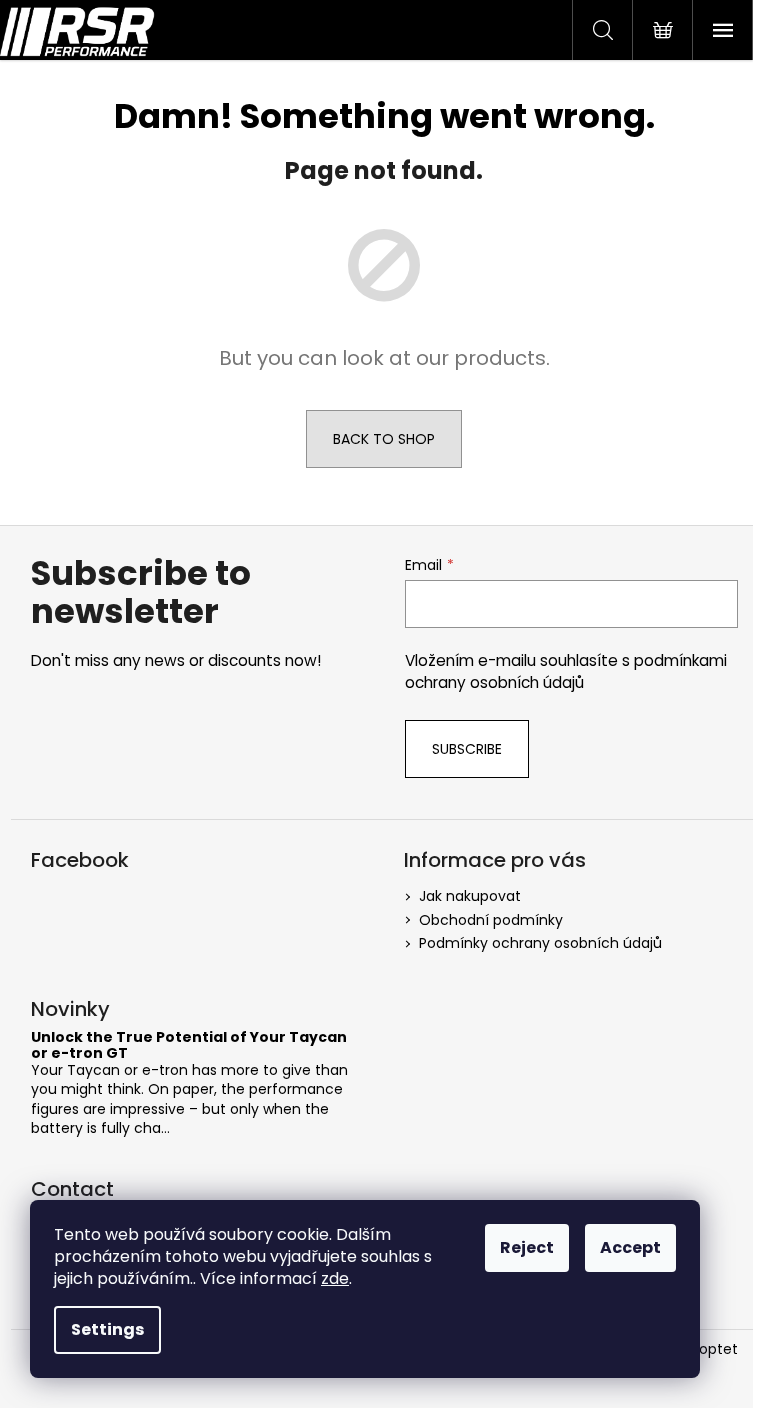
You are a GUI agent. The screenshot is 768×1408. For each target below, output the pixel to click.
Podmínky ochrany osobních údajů (540, 943)
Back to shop (384, 439)
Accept (630, 1247)
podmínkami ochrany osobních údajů (566, 671)
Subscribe (467, 749)
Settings (107, 1329)
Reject (527, 1247)
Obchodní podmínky (491, 920)
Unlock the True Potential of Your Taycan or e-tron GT (189, 1045)
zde (335, 1278)
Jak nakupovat (470, 896)
